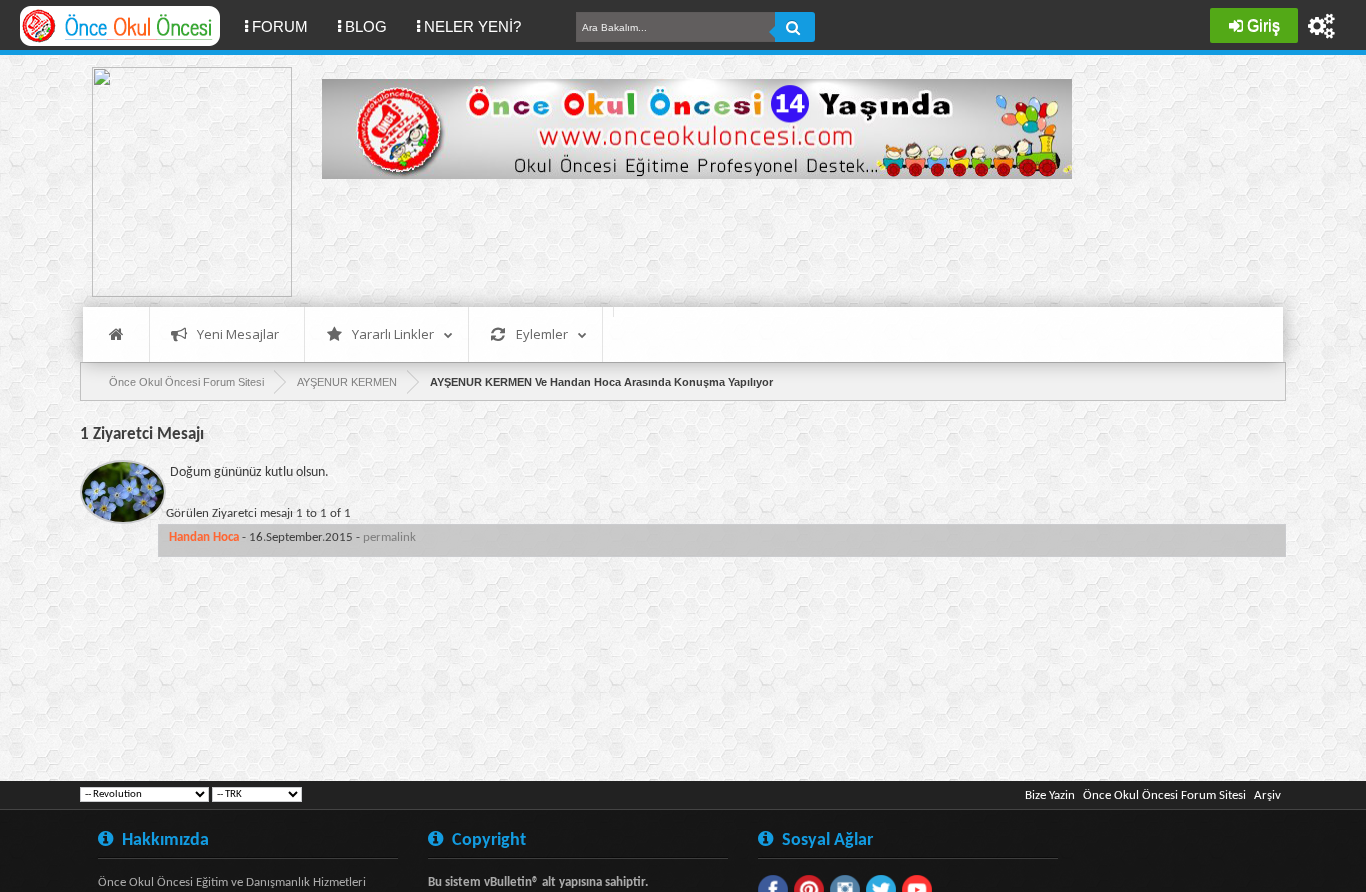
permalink (389, 537)
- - (292, 537)
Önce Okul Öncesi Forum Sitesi (1164, 795)
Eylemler (542, 334)
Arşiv (1267, 795)
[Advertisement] (686, 240)
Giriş (1263, 25)
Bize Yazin (1050, 795)
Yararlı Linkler (393, 334)
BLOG (366, 26)
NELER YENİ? (472, 26)
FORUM (287, 26)
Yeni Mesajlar (238, 334)
